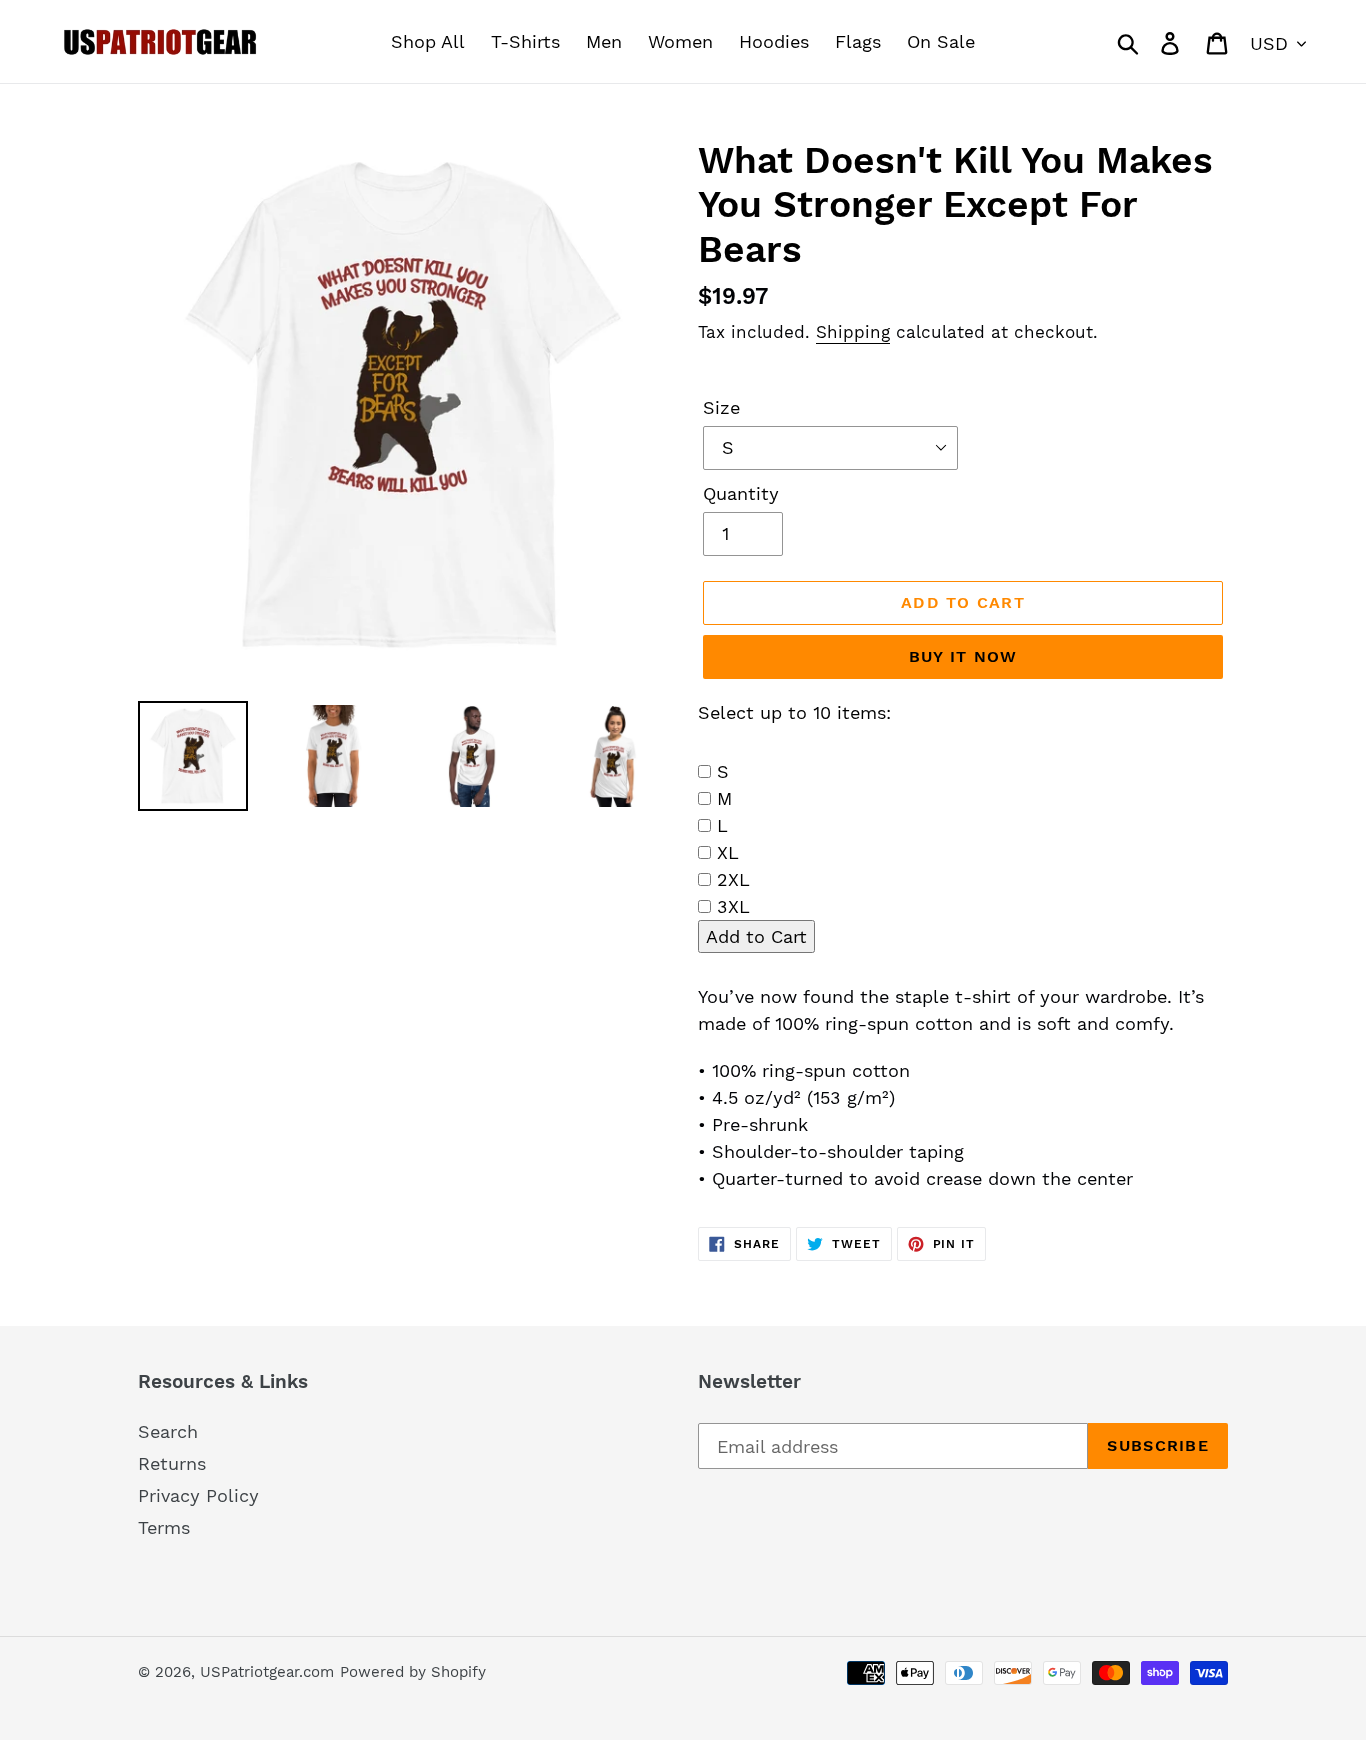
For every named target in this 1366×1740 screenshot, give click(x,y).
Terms (164, 1527)
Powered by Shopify (413, 1672)
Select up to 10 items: (794, 712)
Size (721, 407)
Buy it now (963, 656)
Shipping (853, 332)
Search (168, 1431)
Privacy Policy (198, 1495)
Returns (172, 1463)
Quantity (741, 493)
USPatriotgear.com (267, 1672)
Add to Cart (756, 936)
